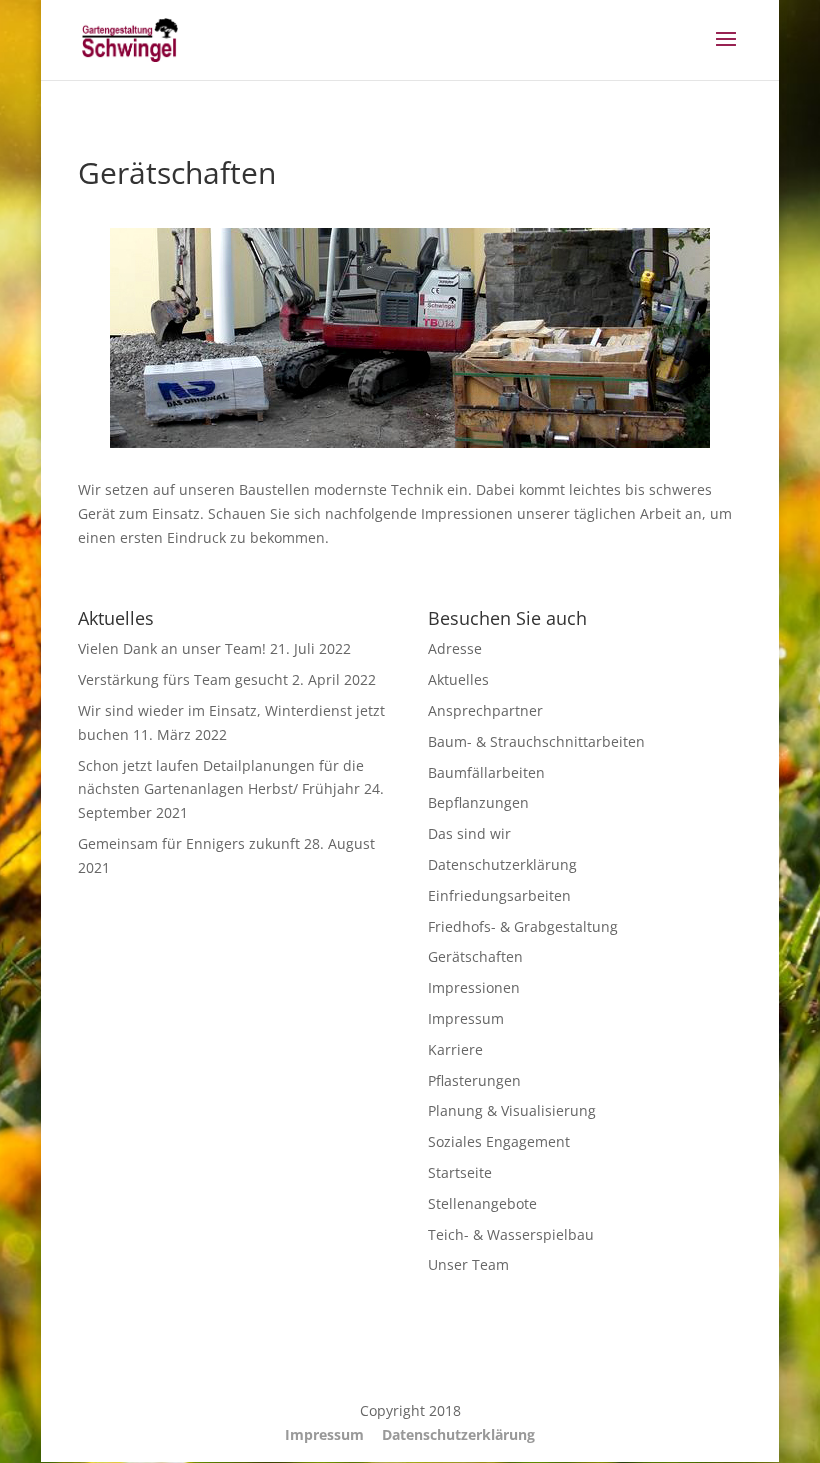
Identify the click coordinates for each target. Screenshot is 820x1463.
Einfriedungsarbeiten (499, 895)
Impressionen (474, 987)
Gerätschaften (475, 956)
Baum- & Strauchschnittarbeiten (536, 741)
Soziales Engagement (499, 1141)
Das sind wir (469, 833)
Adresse (455, 648)
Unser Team (468, 1264)
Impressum (466, 1018)
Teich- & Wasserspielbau (511, 1234)
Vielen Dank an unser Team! (172, 648)
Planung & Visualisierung (512, 1110)
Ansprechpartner (485, 710)
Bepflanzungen (478, 802)
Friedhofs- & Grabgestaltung (523, 926)
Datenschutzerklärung (502, 864)
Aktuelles (458, 679)
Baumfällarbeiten (486, 772)
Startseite (460, 1172)
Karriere (455, 1049)
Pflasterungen (474, 1080)
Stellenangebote (482, 1203)
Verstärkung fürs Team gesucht (183, 679)
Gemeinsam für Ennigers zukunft (189, 843)
